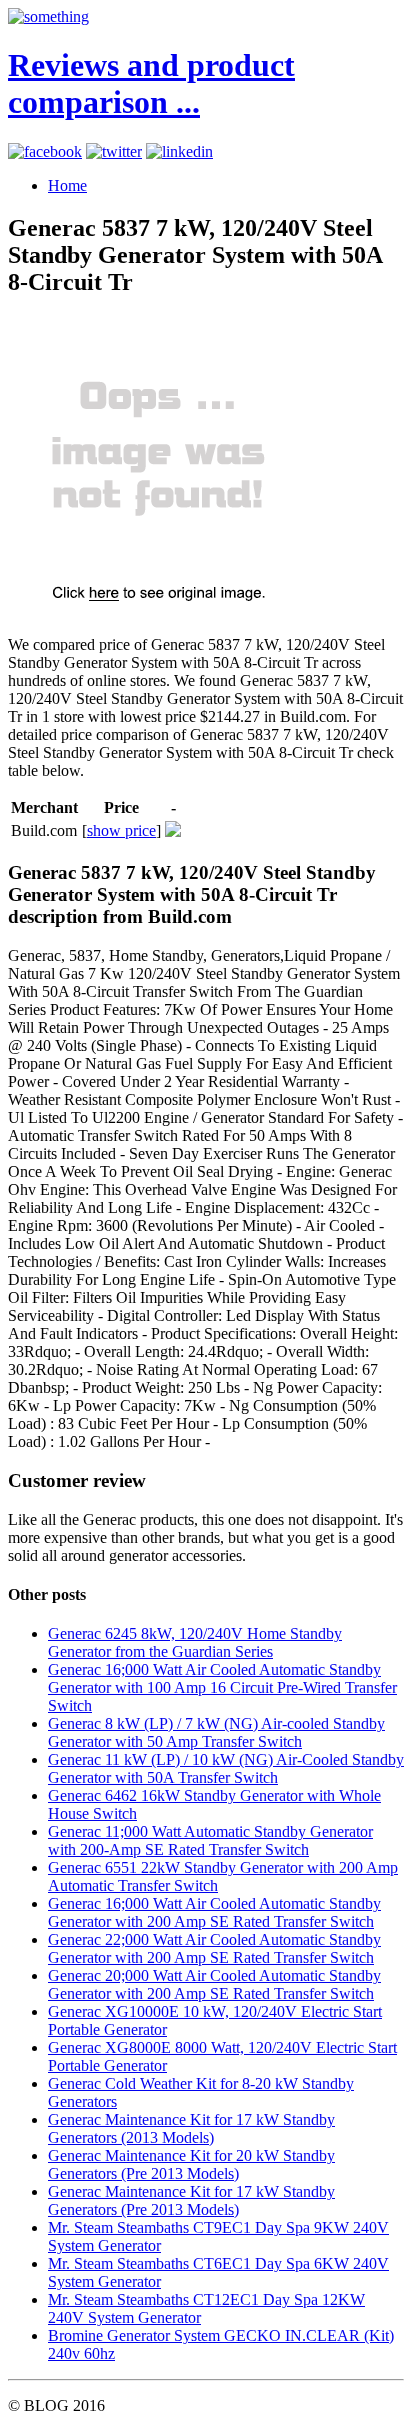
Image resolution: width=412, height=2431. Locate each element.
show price (121, 830)
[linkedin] (179, 151)
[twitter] (114, 151)
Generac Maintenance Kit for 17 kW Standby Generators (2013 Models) (191, 2128)
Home (67, 185)
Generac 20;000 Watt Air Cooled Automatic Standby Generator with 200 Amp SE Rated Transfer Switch (214, 1984)
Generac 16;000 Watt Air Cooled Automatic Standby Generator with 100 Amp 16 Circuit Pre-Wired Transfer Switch (222, 1687)
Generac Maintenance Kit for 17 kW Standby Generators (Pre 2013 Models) (191, 2200)
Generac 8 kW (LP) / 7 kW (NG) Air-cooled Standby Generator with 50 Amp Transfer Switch (216, 1732)
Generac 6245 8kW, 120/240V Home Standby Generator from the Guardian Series (195, 1642)
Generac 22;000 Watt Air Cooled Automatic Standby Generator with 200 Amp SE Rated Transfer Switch (214, 1948)
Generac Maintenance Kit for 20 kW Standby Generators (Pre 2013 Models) (191, 2164)
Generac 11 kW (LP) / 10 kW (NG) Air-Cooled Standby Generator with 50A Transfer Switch (226, 1768)
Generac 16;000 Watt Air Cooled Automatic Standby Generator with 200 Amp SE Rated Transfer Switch (214, 1912)
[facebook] (45, 151)
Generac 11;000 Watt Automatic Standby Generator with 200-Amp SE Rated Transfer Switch (210, 1840)
